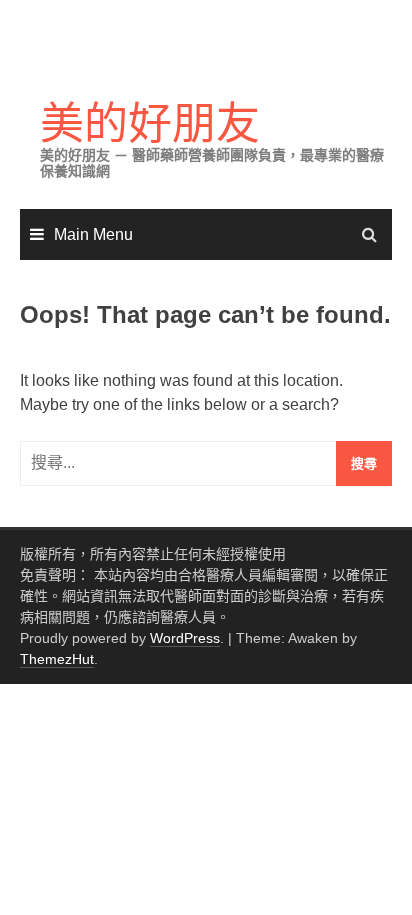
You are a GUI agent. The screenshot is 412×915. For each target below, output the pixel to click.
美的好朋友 (150, 123)
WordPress (185, 638)
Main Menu (93, 234)
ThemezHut (57, 659)
